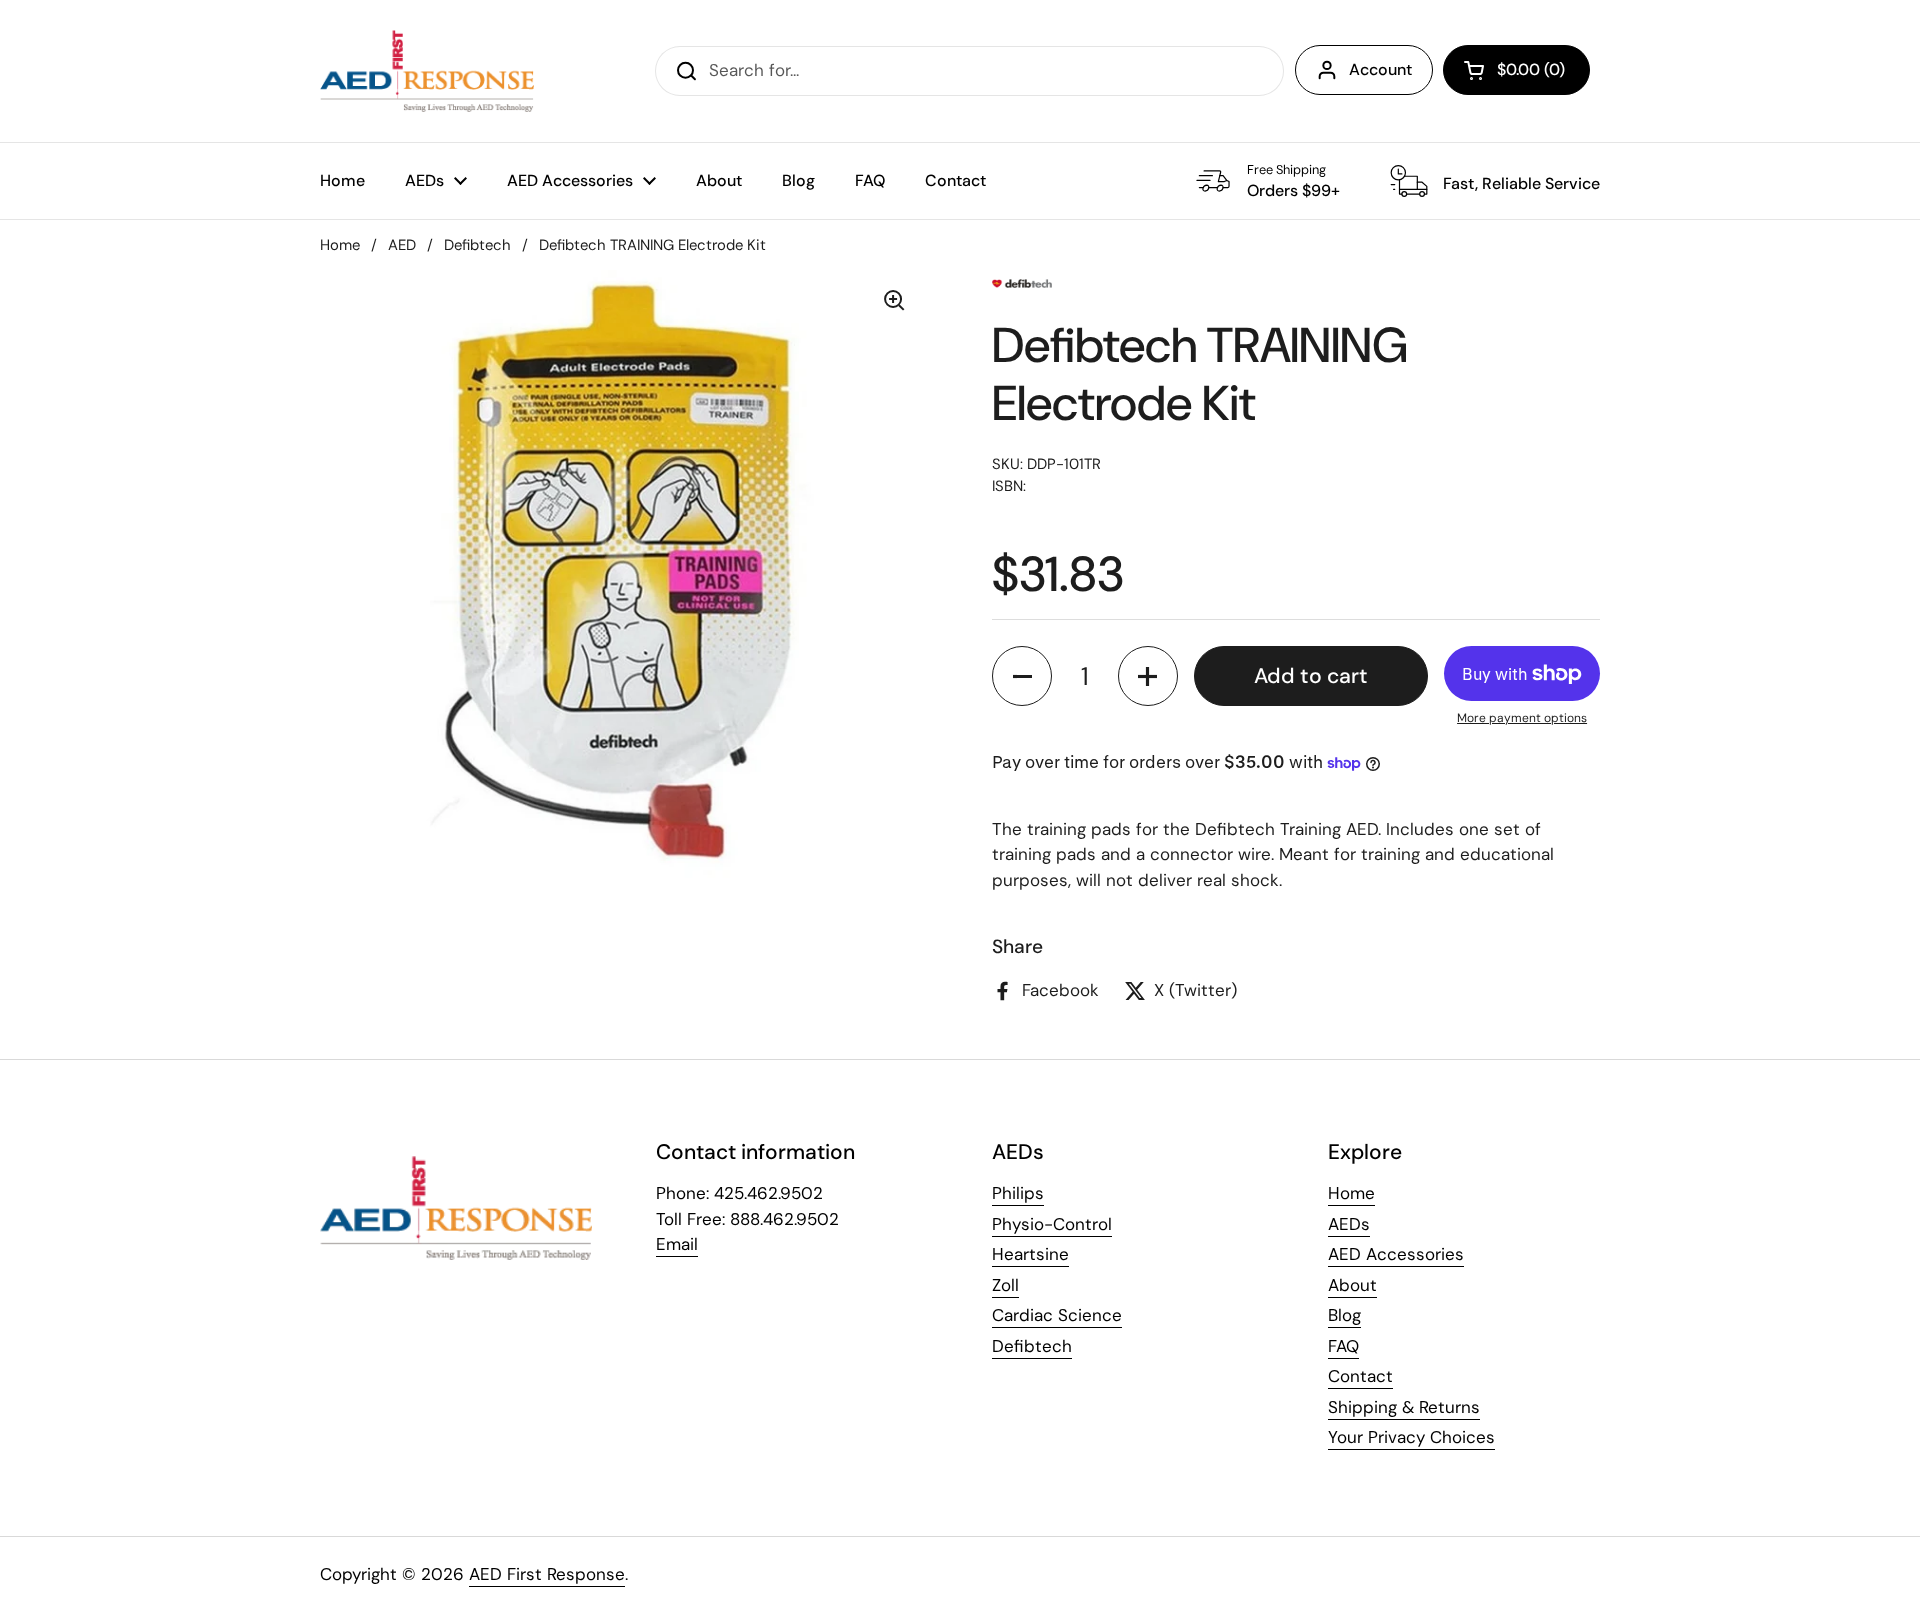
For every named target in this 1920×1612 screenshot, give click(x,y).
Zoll (1005, 1285)
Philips (1018, 1193)
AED (402, 245)
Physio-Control (1052, 1224)
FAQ (1343, 1346)
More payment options (1522, 718)
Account (1380, 69)
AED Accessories (1396, 1254)
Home (340, 245)
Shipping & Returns (1404, 1407)
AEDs (1349, 1224)
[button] (1516, 70)
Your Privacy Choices (1411, 1437)
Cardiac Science (1057, 1315)
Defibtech (477, 245)
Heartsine (1030, 1254)
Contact (1360, 1376)
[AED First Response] (427, 71)
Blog (1344, 1315)
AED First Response (547, 1574)
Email (677, 1244)
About (1352, 1285)
